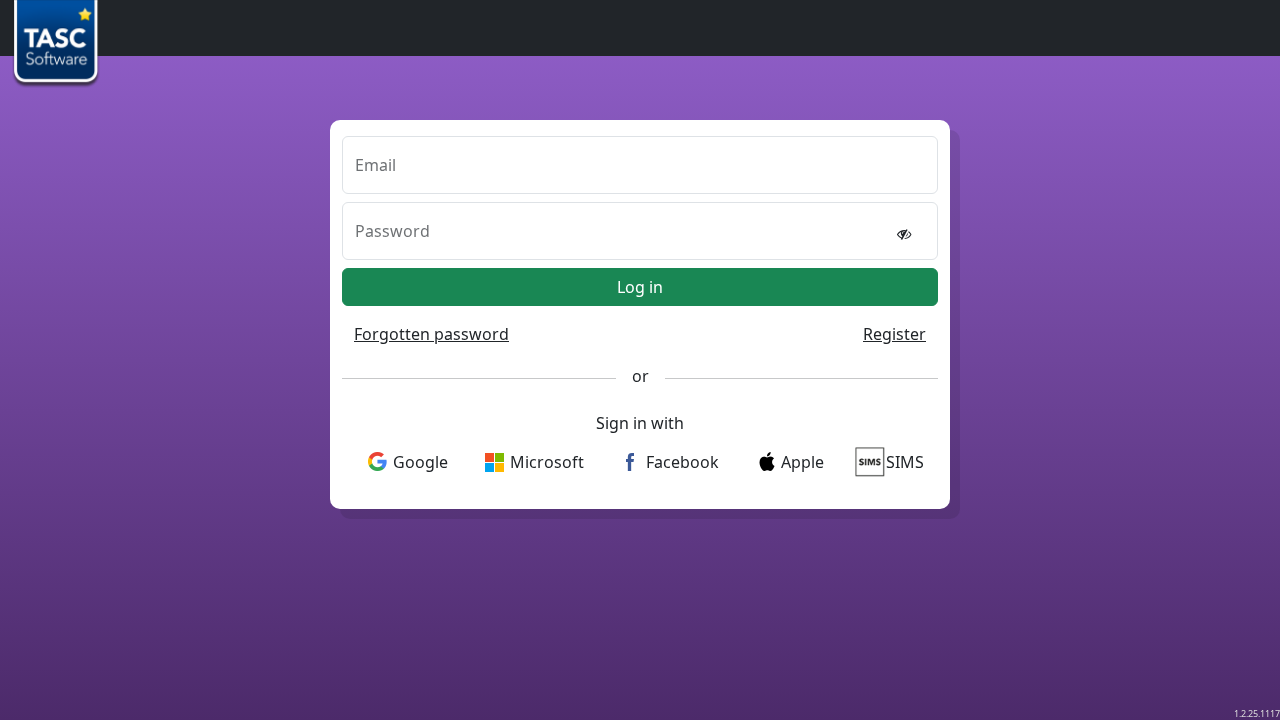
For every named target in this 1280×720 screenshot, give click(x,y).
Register (894, 334)
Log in (640, 287)
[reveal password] (904, 233)
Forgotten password (431, 334)
